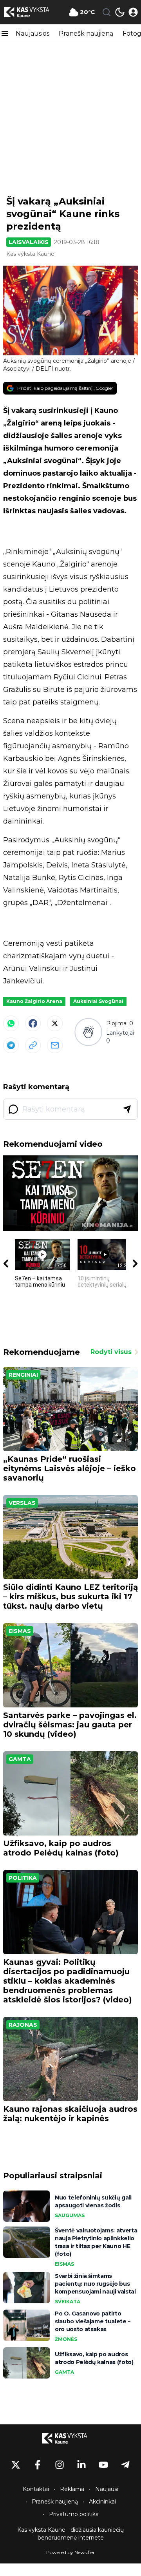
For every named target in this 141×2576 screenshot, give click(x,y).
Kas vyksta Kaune (30, 254)
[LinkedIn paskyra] (81, 2465)
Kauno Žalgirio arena (34, 1001)
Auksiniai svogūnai (98, 1001)
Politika (23, 1878)
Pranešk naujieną (86, 33)
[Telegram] (11, 1045)
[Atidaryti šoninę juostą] (5, 34)
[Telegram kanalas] (125, 2465)
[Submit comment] (127, 1109)
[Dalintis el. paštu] (55, 1045)
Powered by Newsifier (70, 2552)
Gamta (20, 1759)
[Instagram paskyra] (60, 2465)
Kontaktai (36, 2489)
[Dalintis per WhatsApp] (11, 1023)
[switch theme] (120, 12)
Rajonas (23, 2025)
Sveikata (68, 2302)
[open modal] (133, 12)
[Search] (107, 12)
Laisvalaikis (29, 242)
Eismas (20, 1631)
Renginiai (23, 1375)
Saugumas (70, 2215)
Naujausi (107, 2489)
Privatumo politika (74, 2514)
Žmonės (66, 2339)
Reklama (72, 2489)
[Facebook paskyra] (38, 2465)
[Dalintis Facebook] (33, 1023)
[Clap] (88, 1032)
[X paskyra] (16, 2465)
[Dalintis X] (55, 1023)
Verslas (22, 1503)
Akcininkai (102, 2502)
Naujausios (33, 33)
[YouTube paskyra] (103, 2465)
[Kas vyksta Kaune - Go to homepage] (70, 2438)
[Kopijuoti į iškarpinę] (33, 1045)
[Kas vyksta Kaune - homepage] (33, 12)
